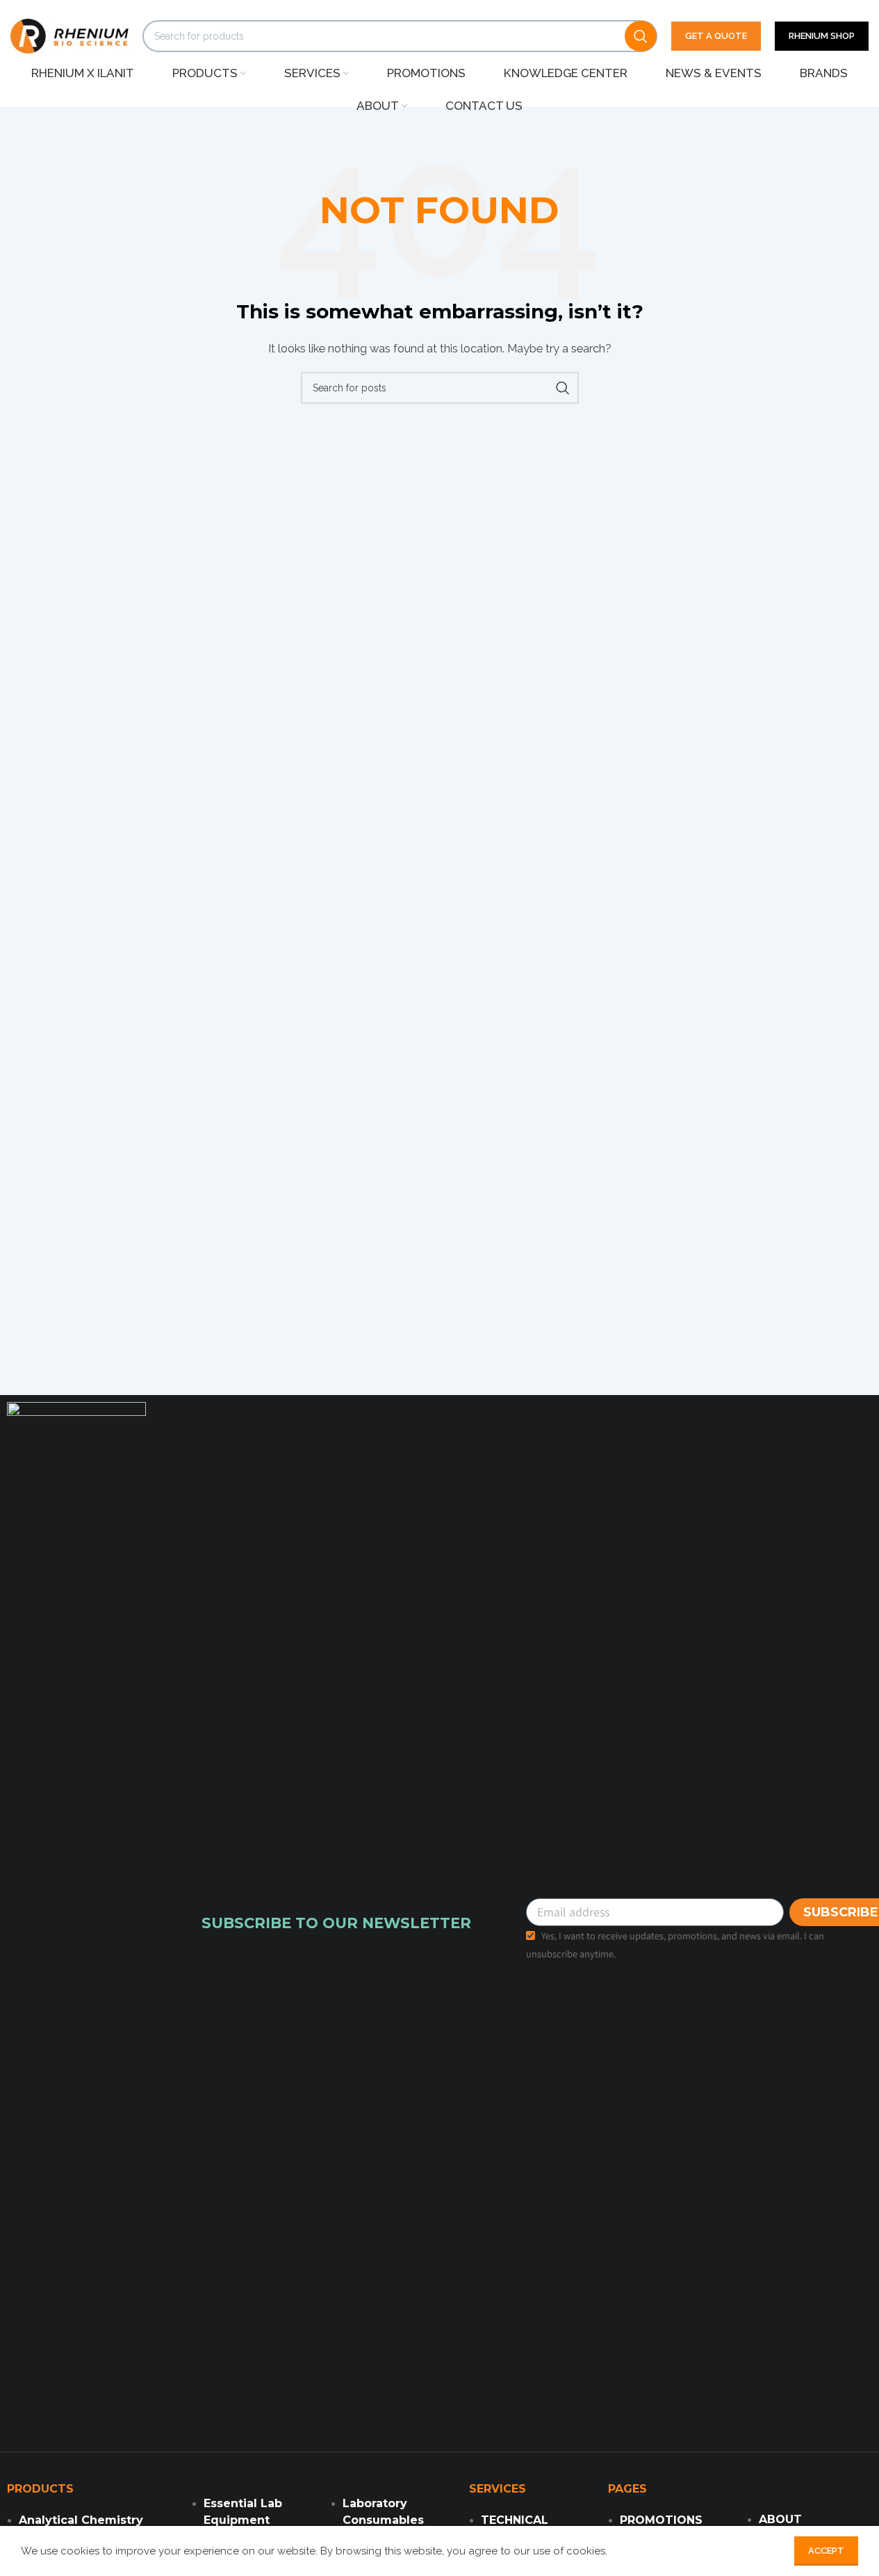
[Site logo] (69, 35)
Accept (826, 2551)
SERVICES (498, 2489)
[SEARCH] (641, 36)
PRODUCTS (40, 2489)
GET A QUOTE (716, 36)
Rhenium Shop (822, 36)
